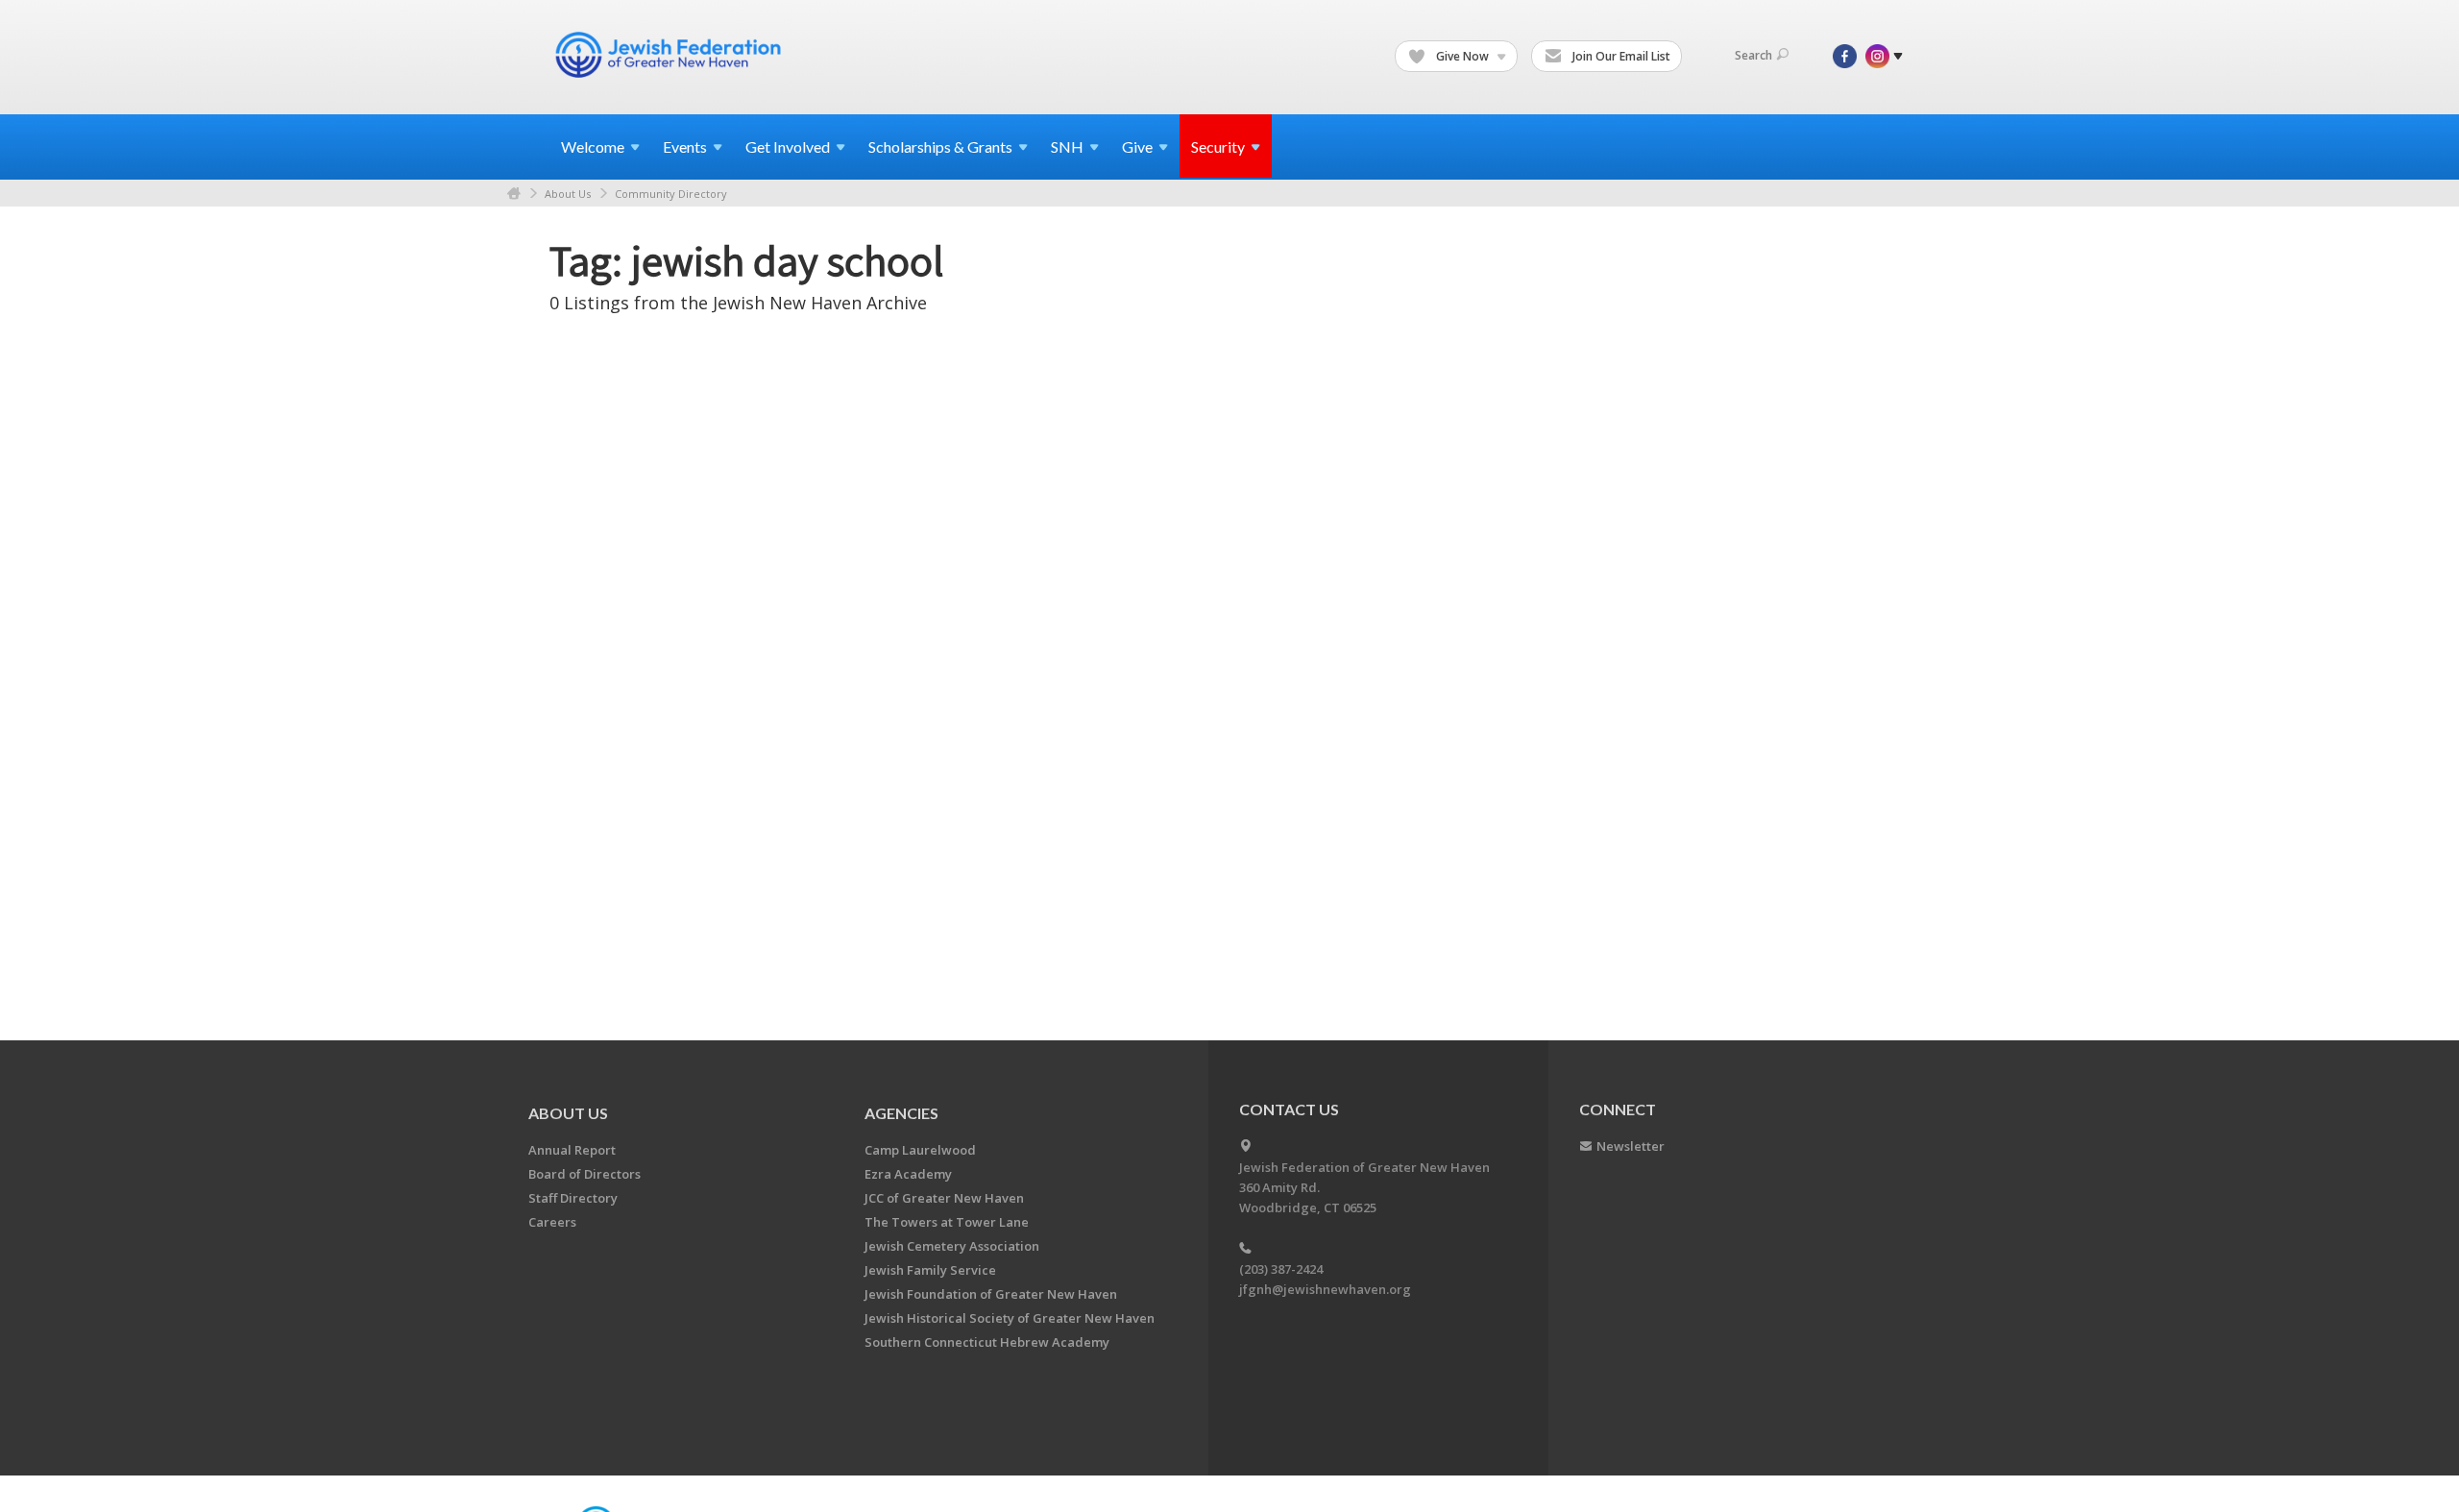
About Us (568, 194)
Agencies (901, 1113)
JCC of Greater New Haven (944, 1198)
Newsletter (1631, 1146)
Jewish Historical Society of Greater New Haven (1010, 1318)
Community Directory (671, 194)
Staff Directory (573, 1198)
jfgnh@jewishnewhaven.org (1325, 1289)
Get (788, 146)
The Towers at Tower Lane (947, 1222)
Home (514, 194)
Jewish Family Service (930, 1270)
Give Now (1462, 56)
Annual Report (572, 1150)
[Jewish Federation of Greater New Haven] (670, 55)
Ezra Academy (908, 1174)
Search (1753, 55)
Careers (552, 1222)
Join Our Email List (1620, 56)
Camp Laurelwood (920, 1150)
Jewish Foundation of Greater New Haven (991, 1294)
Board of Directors (584, 1174)
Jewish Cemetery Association (952, 1246)
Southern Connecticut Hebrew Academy (987, 1342)
